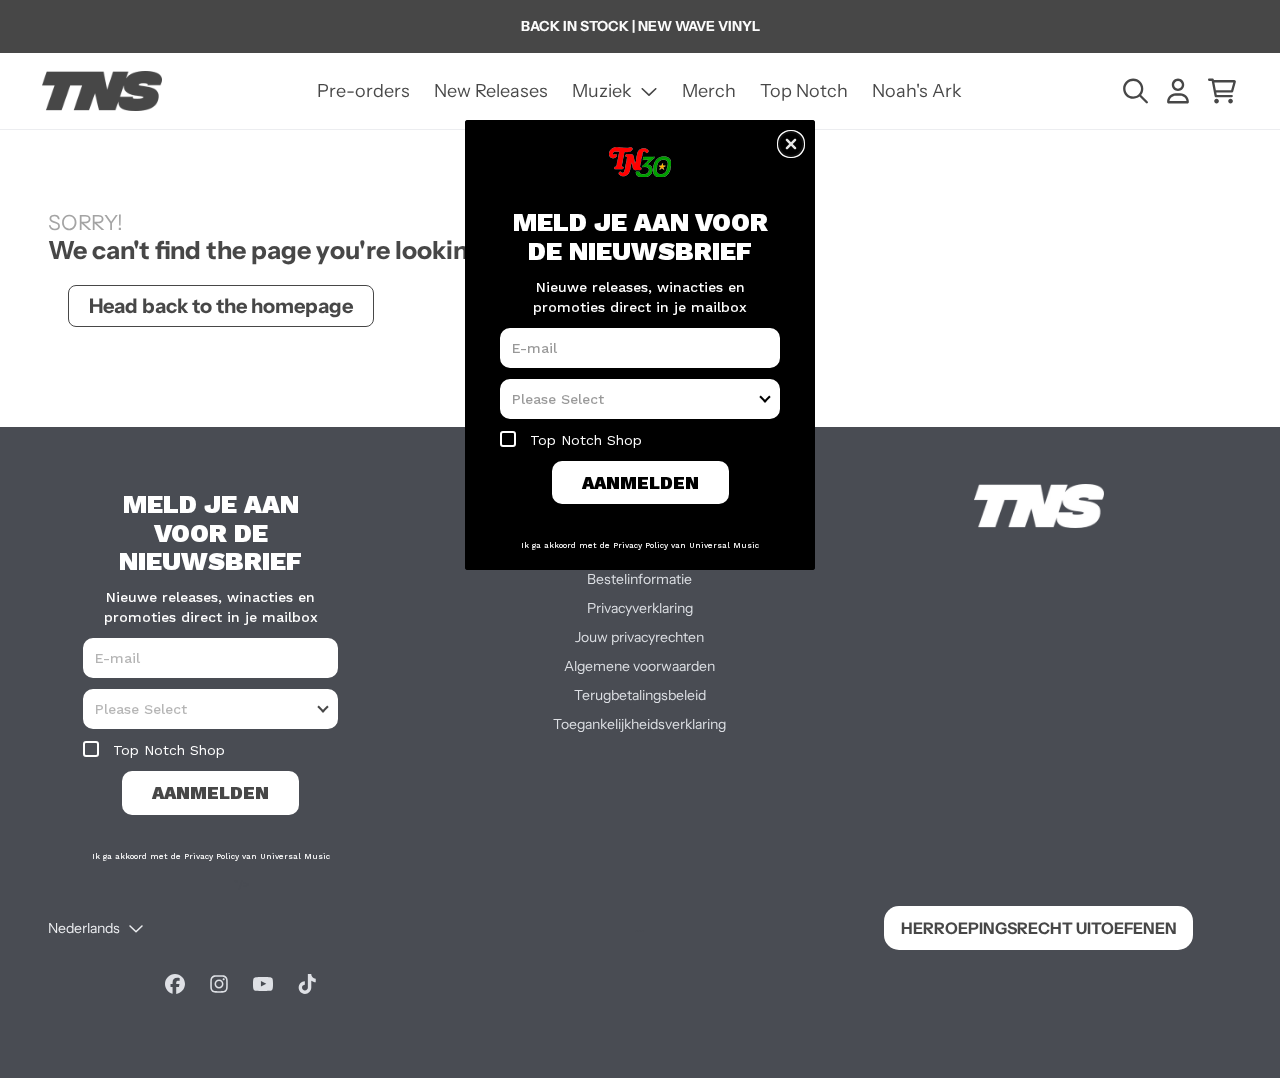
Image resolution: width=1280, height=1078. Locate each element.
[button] (791, 144)
